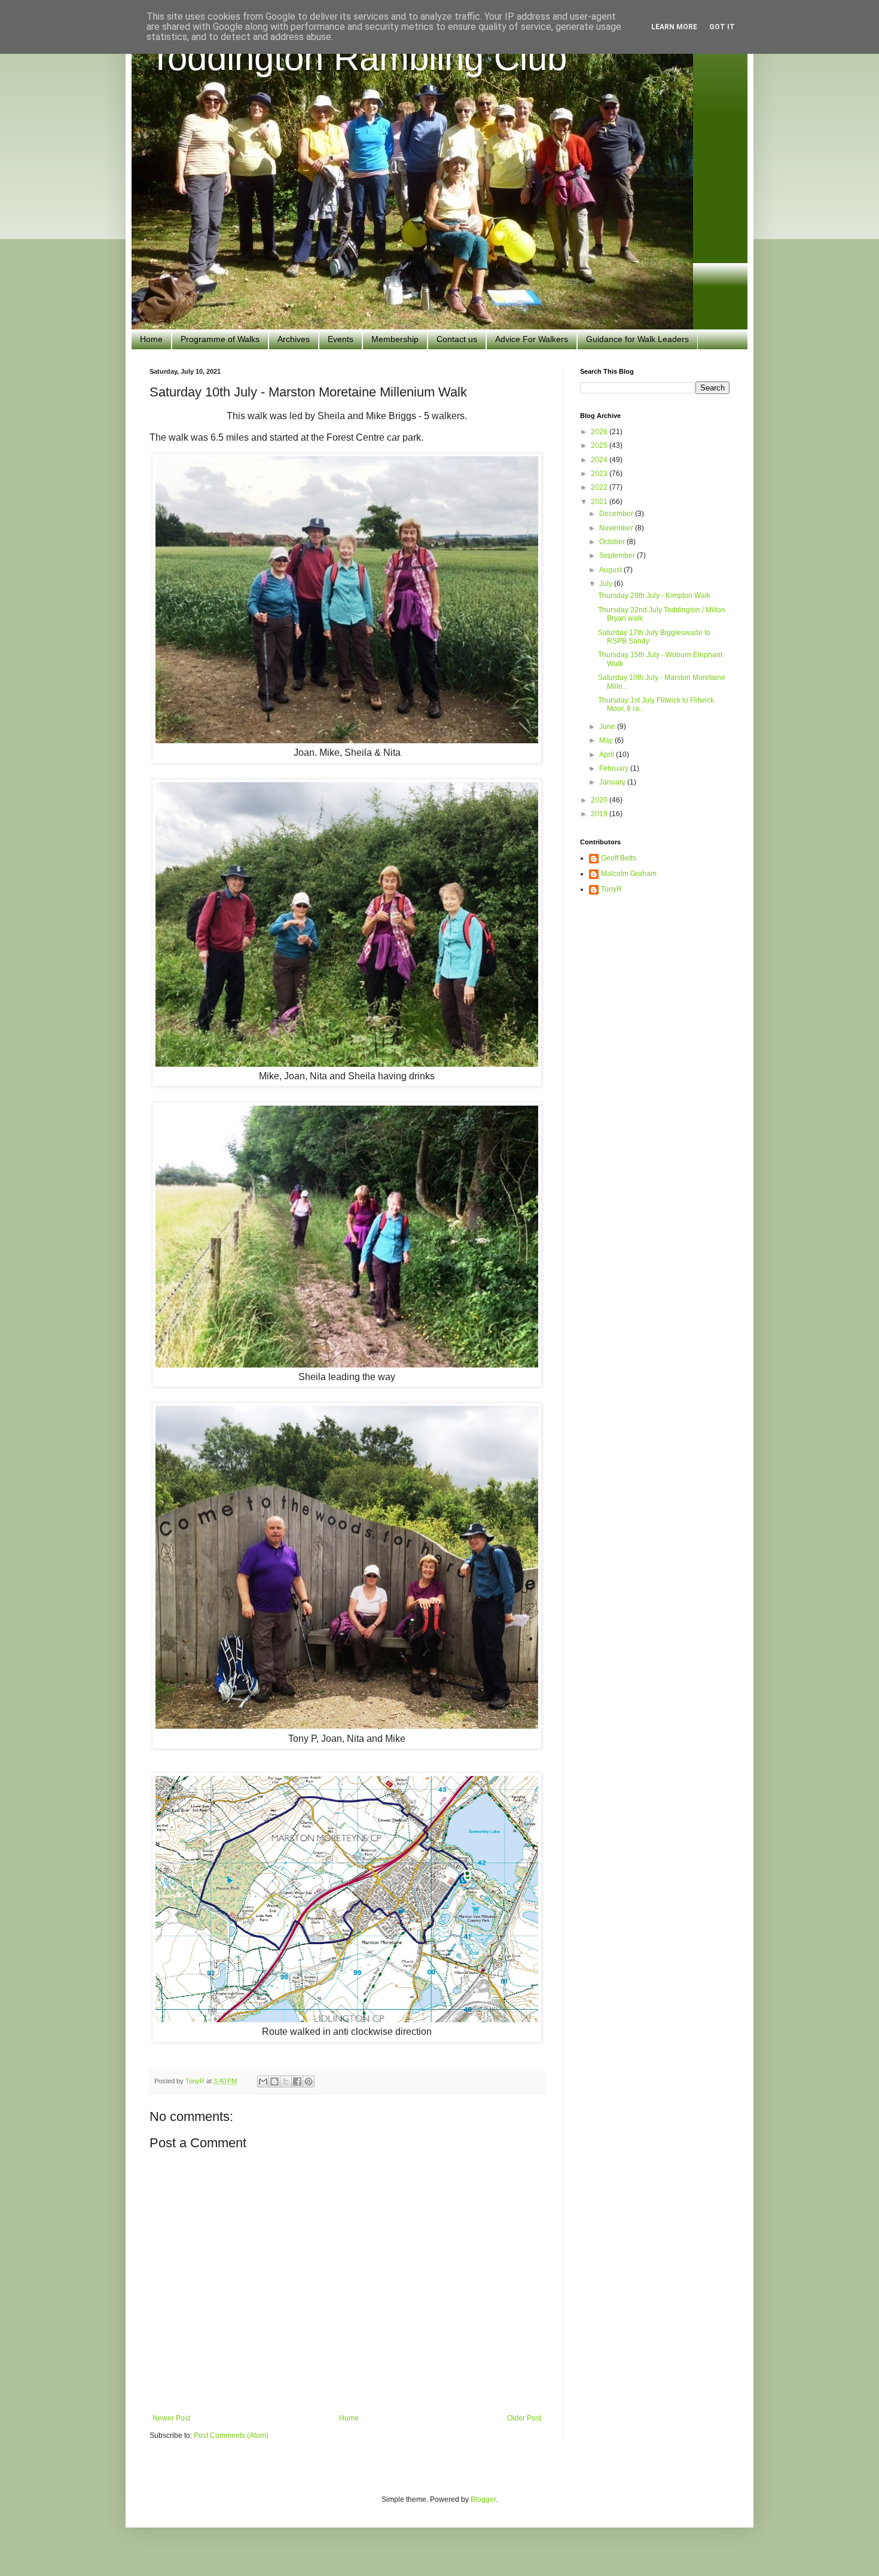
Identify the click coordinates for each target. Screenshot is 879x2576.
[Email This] (263, 2081)
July (607, 584)
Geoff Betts (619, 858)
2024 (600, 460)
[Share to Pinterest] (309, 2081)
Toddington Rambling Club (358, 58)
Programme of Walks (220, 339)
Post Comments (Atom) (231, 2435)
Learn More (674, 27)
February (615, 768)
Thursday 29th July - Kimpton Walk (654, 596)
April (608, 755)
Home (151, 339)
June (608, 727)
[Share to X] (286, 2081)
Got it (722, 27)
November (617, 528)
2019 (600, 814)
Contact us (457, 339)
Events (341, 339)
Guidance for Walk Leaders (637, 339)
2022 (600, 487)
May (607, 740)
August (611, 570)
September (618, 556)
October (613, 542)
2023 (600, 474)
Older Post (524, 2418)
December (617, 514)
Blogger (483, 2499)
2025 (600, 445)
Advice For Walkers (532, 339)
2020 (600, 800)
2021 (600, 502)
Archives (294, 339)
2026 (600, 432)
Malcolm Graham (629, 874)
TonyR (611, 889)
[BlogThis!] (274, 2081)
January (613, 782)
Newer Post (171, 2418)
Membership (395, 339)
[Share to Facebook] (297, 2081)
